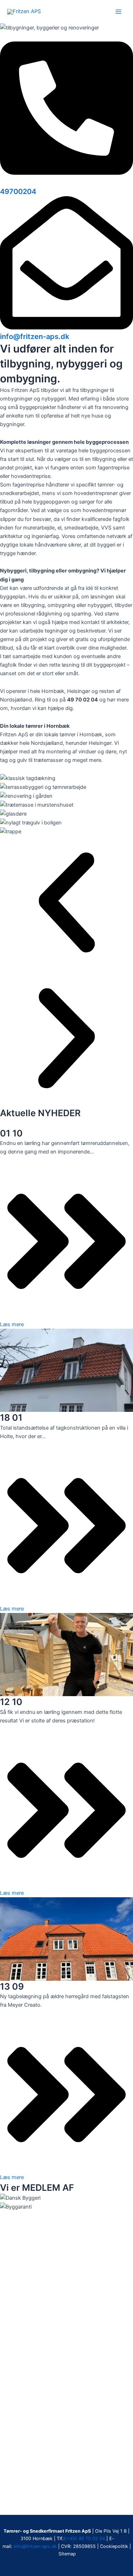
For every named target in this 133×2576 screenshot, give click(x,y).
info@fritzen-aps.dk (35, 337)
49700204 (18, 192)
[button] (66, 904)
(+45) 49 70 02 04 (85, 2539)
